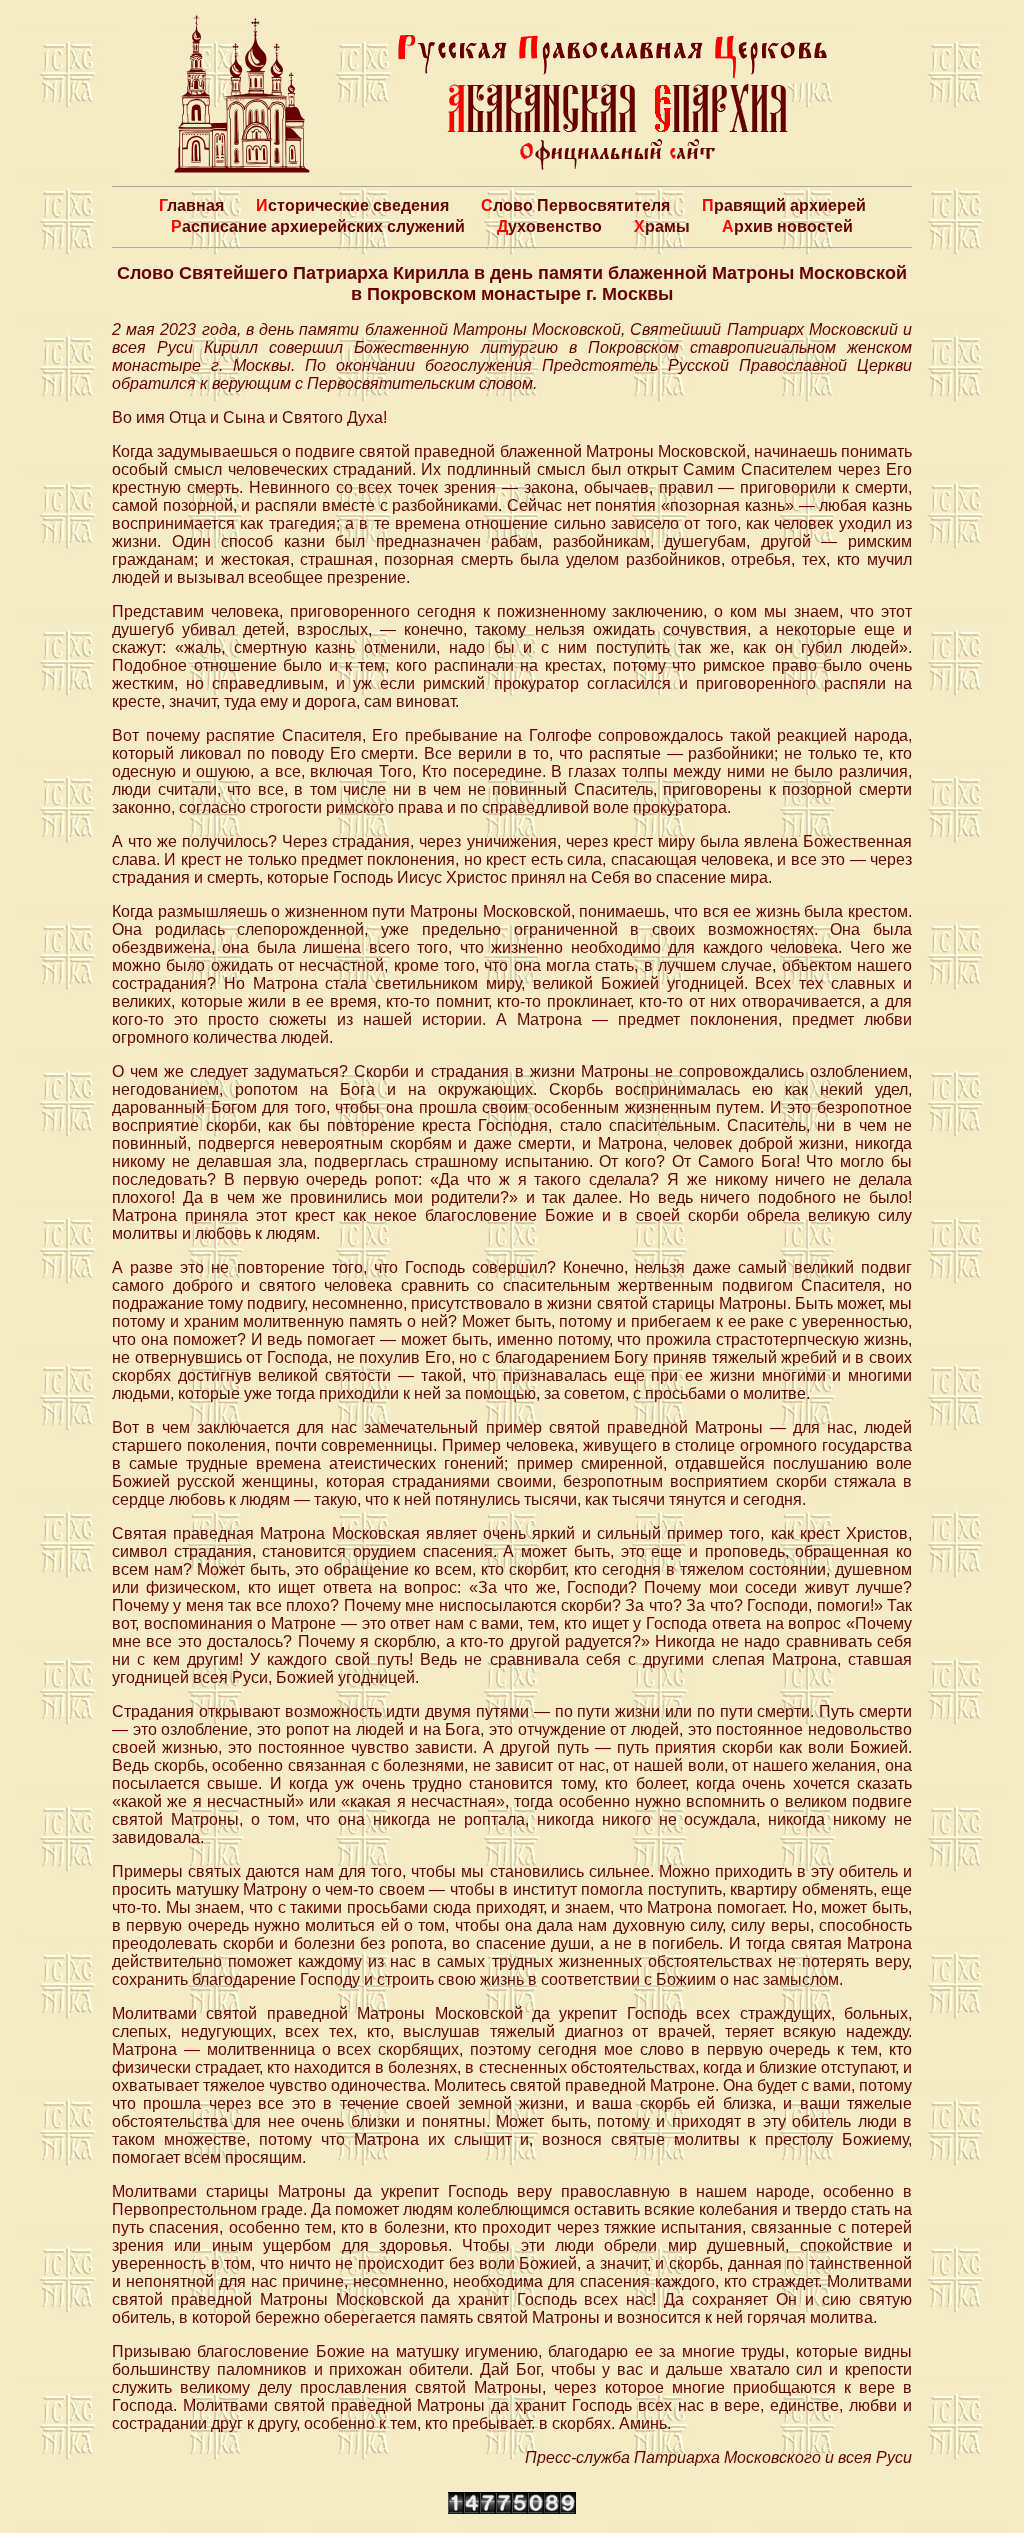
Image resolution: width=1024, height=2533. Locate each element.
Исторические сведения (352, 205)
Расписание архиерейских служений (318, 226)
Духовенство (549, 226)
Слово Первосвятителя (575, 205)
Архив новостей (787, 226)
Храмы (662, 226)
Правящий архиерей (784, 205)
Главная (191, 205)
